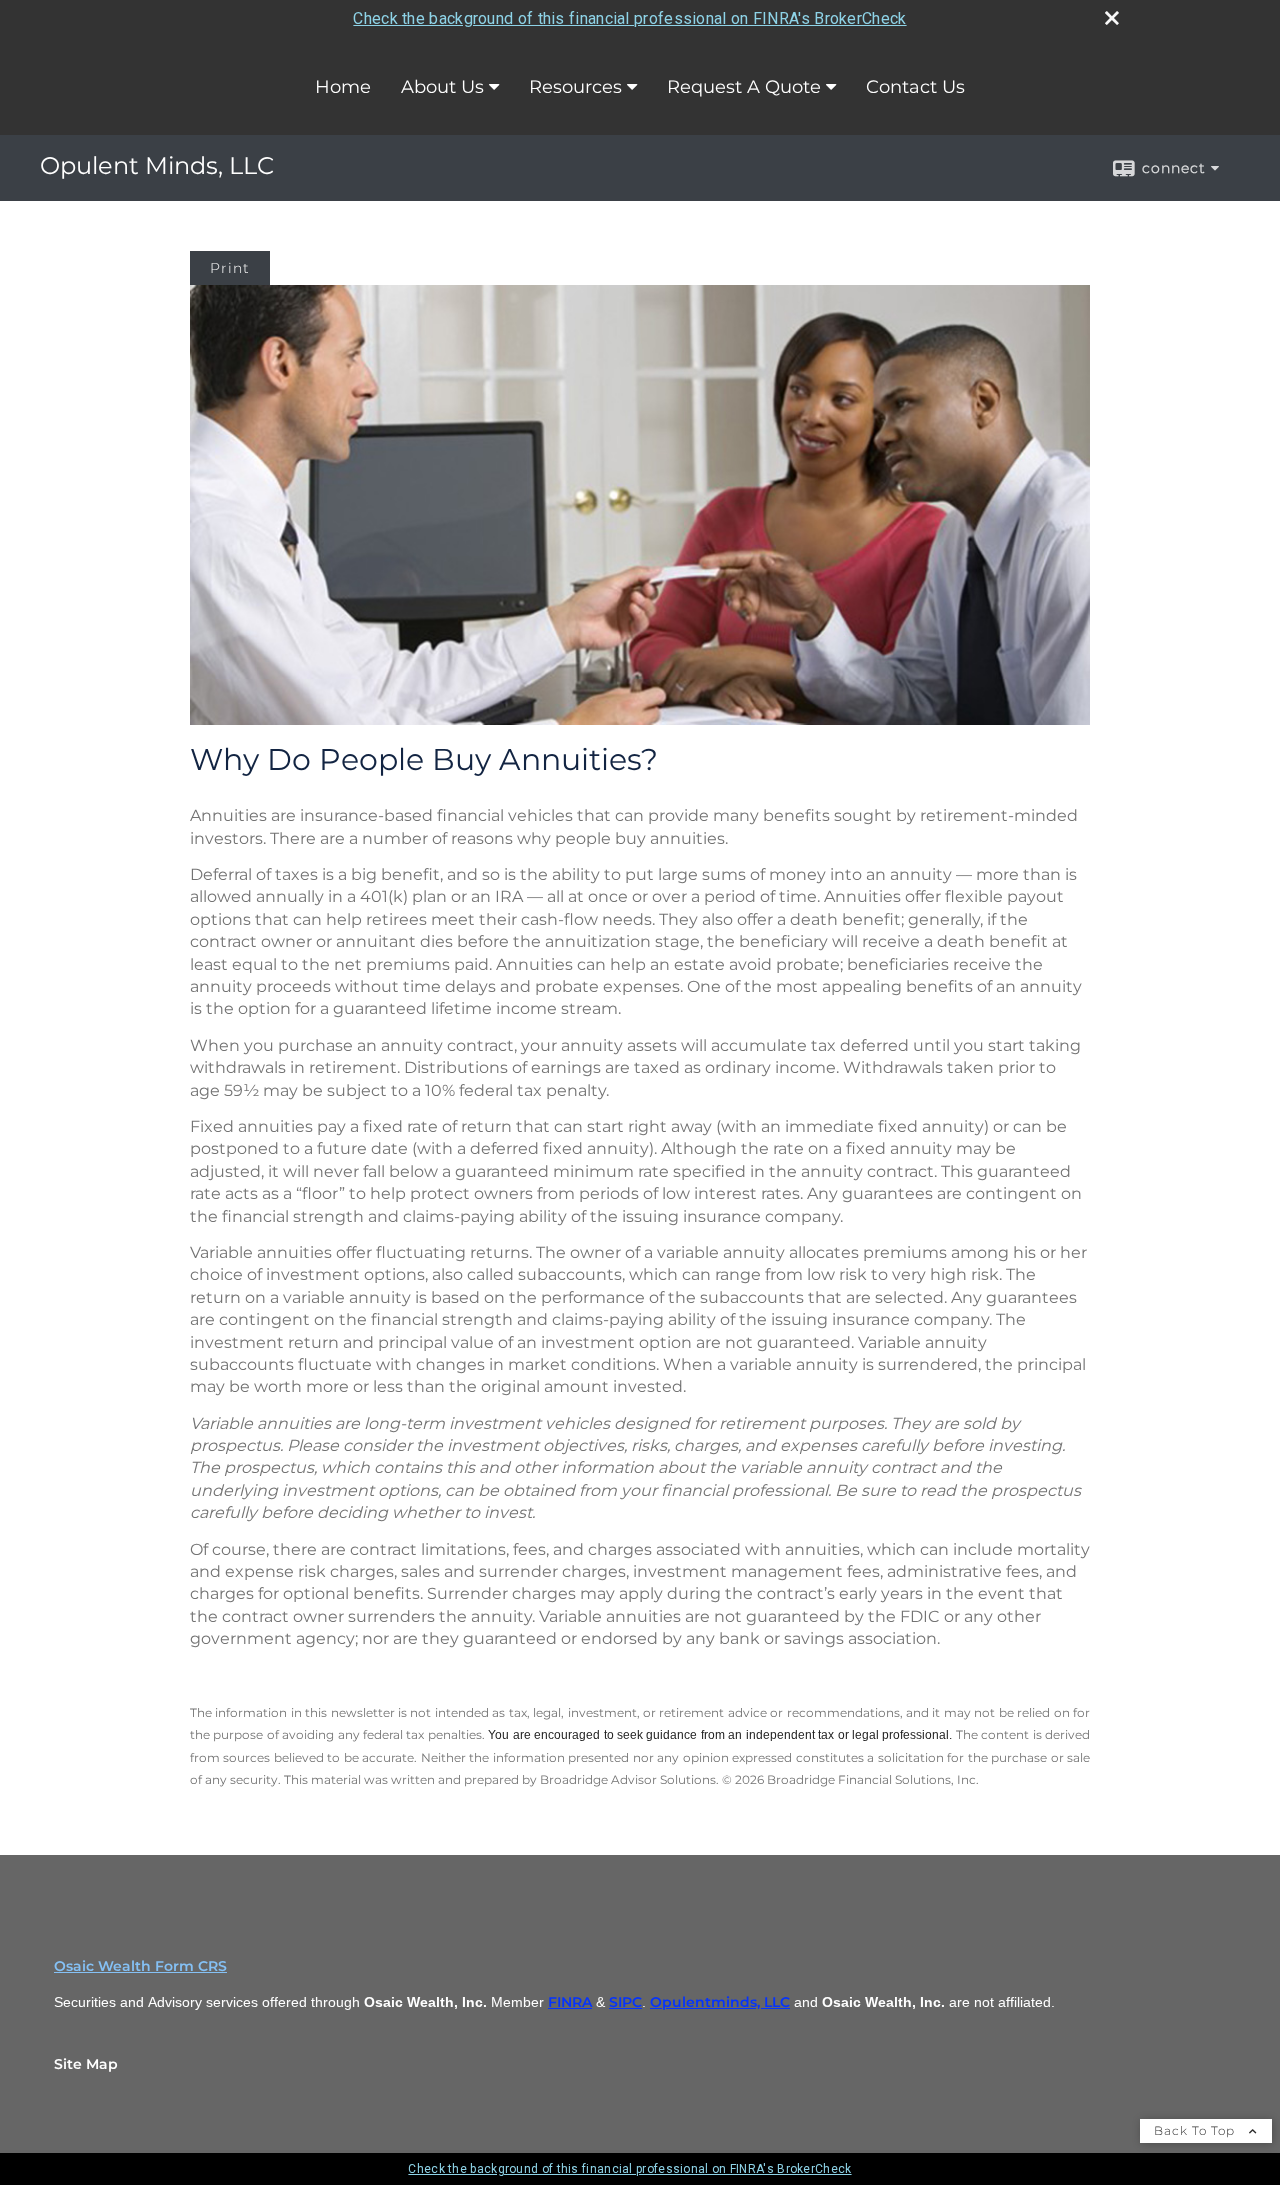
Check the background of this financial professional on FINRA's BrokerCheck (629, 18)
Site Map (86, 2064)
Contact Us (915, 87)
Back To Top (1196, 2130)
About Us (442, 87)
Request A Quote (744, 87)
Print (230, 268)
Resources (575, 87)
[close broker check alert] (1112, 18)
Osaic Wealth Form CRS (140, 1966)
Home (343, 87)
